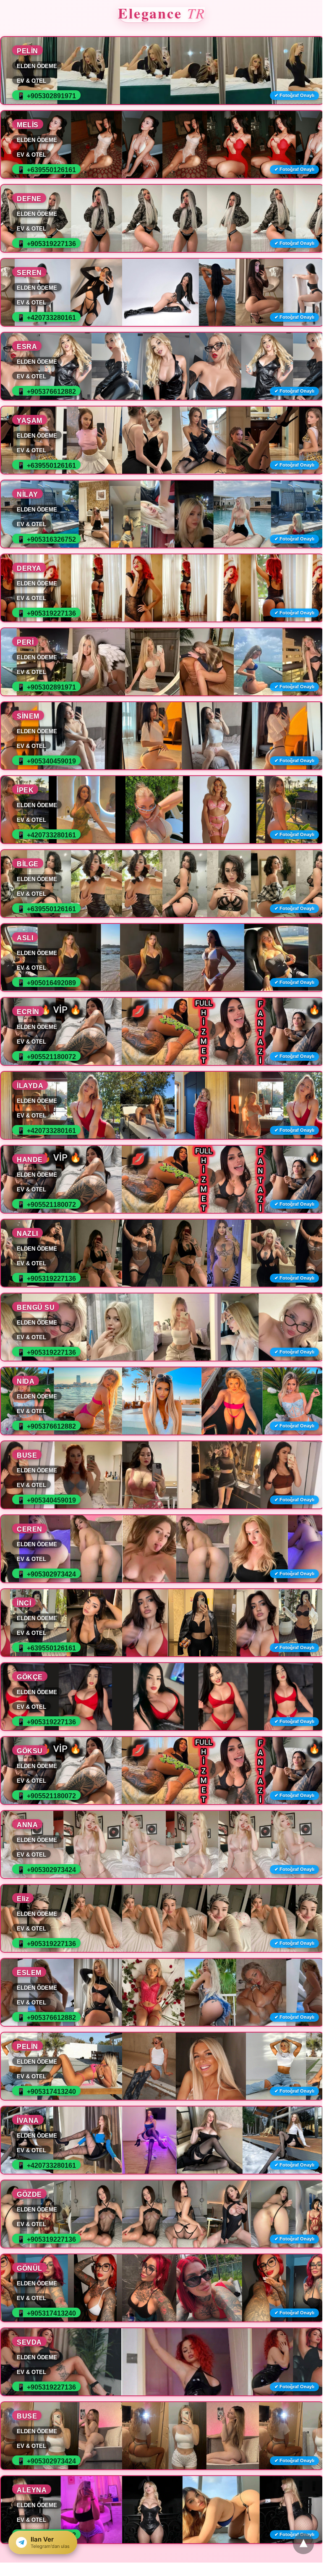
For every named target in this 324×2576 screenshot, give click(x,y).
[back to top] (303, 2544)
